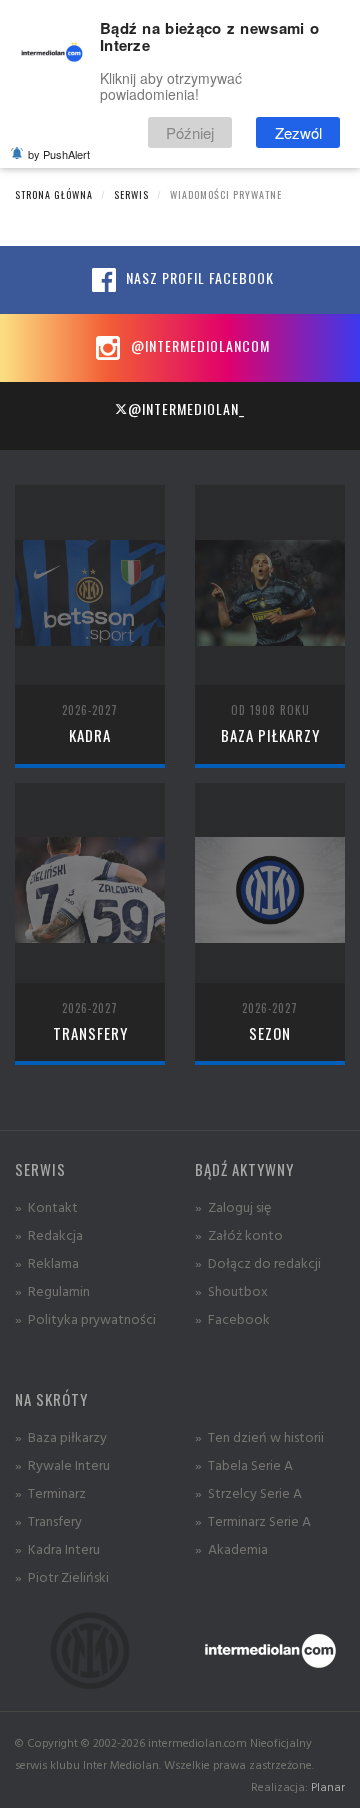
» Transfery (48, 1520)
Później (190, 132)
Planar (328, 1786)
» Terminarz (50, 1492)
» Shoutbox (231, 1290)
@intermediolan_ (186, 408)
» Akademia (231, 1548)
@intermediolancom (198, 345)
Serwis (131, 194)
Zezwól (298, 132)
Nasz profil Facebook (198, 277)
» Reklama (47, 1262)
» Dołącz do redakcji (258, 1262)
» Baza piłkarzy (61, 1436)
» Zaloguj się (233, 1206)
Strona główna (54, 194)
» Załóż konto (239, 1234)
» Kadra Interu (57, 1548)
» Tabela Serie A (244, 1464)
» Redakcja (49, 1234)
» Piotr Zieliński (62, 1576)
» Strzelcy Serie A (248, 1492)
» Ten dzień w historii (259, 1436)
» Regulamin (52, 1290)
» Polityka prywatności (85, 1318)
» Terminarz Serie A (253, 1520)
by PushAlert (59, 154)
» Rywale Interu (62, 1464)
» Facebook (232, 1318)
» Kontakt (46, 1206)
